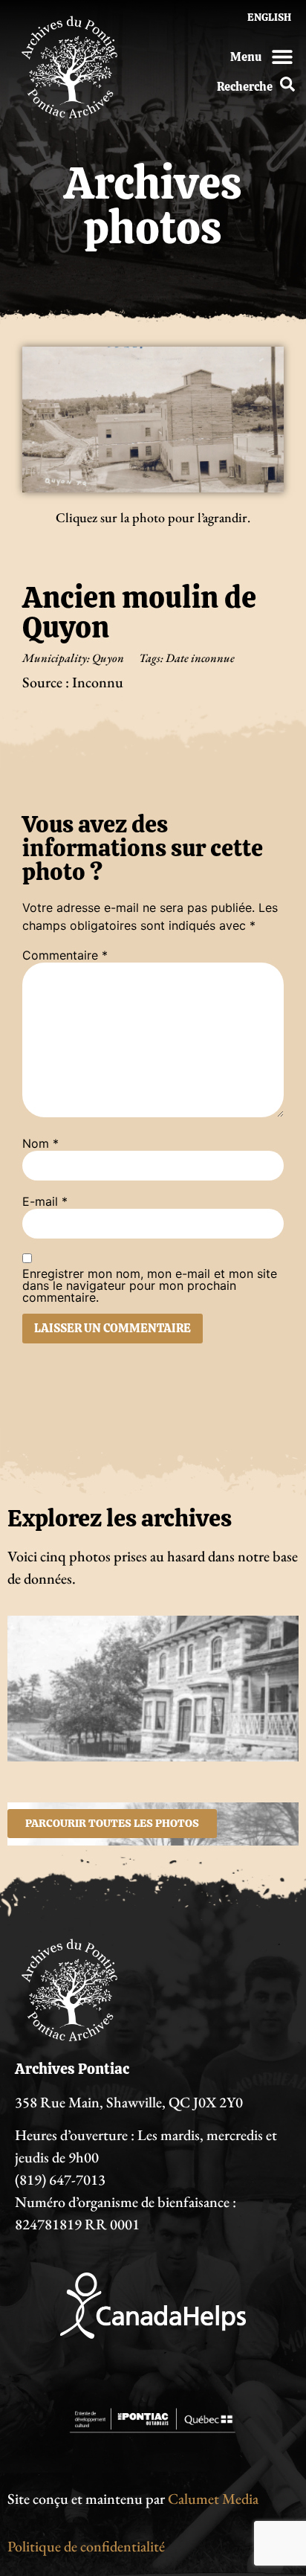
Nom (40, 1143)
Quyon (108, 658)
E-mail (45, 1201)
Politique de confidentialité (86, 2546)
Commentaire (65, 955)
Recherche (245, 87)
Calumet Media (213, 2499)
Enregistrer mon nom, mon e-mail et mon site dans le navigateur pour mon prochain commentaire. (150, 1285)
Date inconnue (200, 658)
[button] (282, 56)
